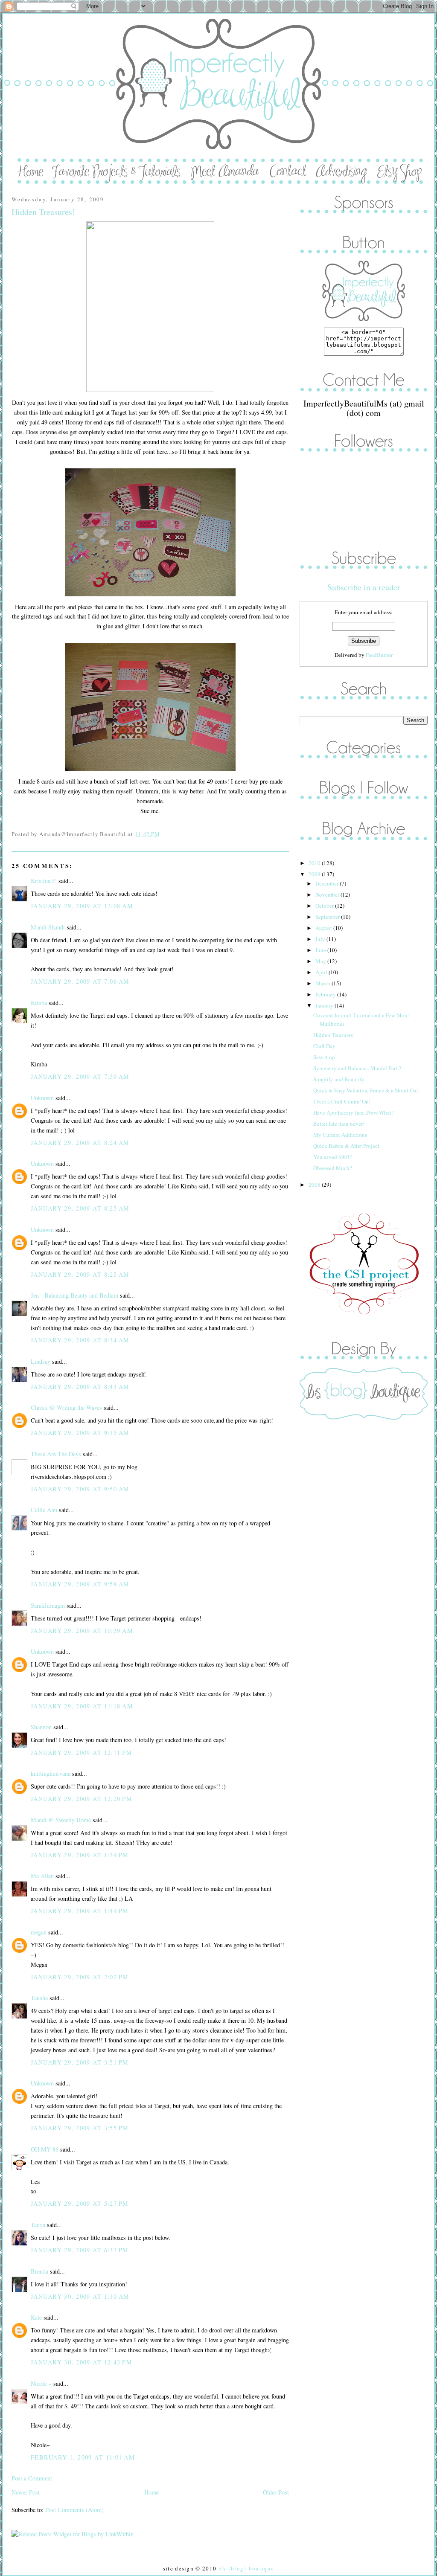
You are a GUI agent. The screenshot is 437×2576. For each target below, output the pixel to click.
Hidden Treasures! (43, 212)
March (323, 983)
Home (151, 2492)
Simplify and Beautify (339, 1079)
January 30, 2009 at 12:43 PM (82, 2362)
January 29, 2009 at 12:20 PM (82, 1799)
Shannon (41, 1727)
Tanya (38, 2225)
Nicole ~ (41, 2383)
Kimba (39, 1003)
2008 (315, 1185)
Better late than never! (339, 1124)
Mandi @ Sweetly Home (61, 1820)
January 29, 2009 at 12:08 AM (82, 906)
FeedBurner (379, 655)
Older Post (276, 2492)
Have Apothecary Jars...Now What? (354, 1112)
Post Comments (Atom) (74, 2510)
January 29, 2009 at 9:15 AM (80, 1433)
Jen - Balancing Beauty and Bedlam (74, 1295)
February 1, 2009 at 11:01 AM (83, 2457)
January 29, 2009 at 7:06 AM (80, 981)
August (324, 928)
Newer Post (26, 2492)
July (321, 939)
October (325, 906)
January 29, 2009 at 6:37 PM (80, 2250)
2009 (315, 874)
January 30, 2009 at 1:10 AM (80, 2296)
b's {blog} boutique (246, 2568)
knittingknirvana (51, 1773)
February (326, 994)
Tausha (39, 1998)
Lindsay (41, 1361)
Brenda (39, 2271)
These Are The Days (56, 1454)
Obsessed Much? (333, 1168)
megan (39, 1932)
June (321, 950)
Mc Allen (42, 1876)
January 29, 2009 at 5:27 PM (80, 2203)
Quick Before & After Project (346, 1146)
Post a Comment (32, 2478)
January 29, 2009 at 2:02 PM (80, 1977)
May (321, 961)
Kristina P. (44, 881)
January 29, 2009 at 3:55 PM (80, 2128)
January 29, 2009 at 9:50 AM (80, 1489)
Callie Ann (44, 1510)
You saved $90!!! (333, 1157)
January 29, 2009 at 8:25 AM (80, 1208)
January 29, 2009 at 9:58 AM (80, 1584)
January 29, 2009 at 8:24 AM (80, 1143)
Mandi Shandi (48, 927)
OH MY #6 (45, 2149)
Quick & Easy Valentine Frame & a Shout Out (366, 1090)
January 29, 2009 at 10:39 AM (82, 1631)
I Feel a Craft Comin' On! (342, 1101)
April (322, 972)
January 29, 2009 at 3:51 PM (80, 2062)
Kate (36, 2317)
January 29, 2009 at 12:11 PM (82, 1753)
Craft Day (324, 1046)
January (325, 1005)
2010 (315, 863)
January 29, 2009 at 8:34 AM (80, 1340)
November (328, 894)
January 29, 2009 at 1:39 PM (80, 1855)
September (328, 917)
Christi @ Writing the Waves (66, 1407)
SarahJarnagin (48, 1605)
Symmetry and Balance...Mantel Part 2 (357, 1068)
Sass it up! (325, 1057)
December (328, 883)
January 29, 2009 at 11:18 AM (82, 1706)
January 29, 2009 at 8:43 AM (80, 1387)
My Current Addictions (340, 1135)
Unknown (42, 1098)
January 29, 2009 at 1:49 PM (80, 1911)
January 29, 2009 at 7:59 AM (80, 1076)
